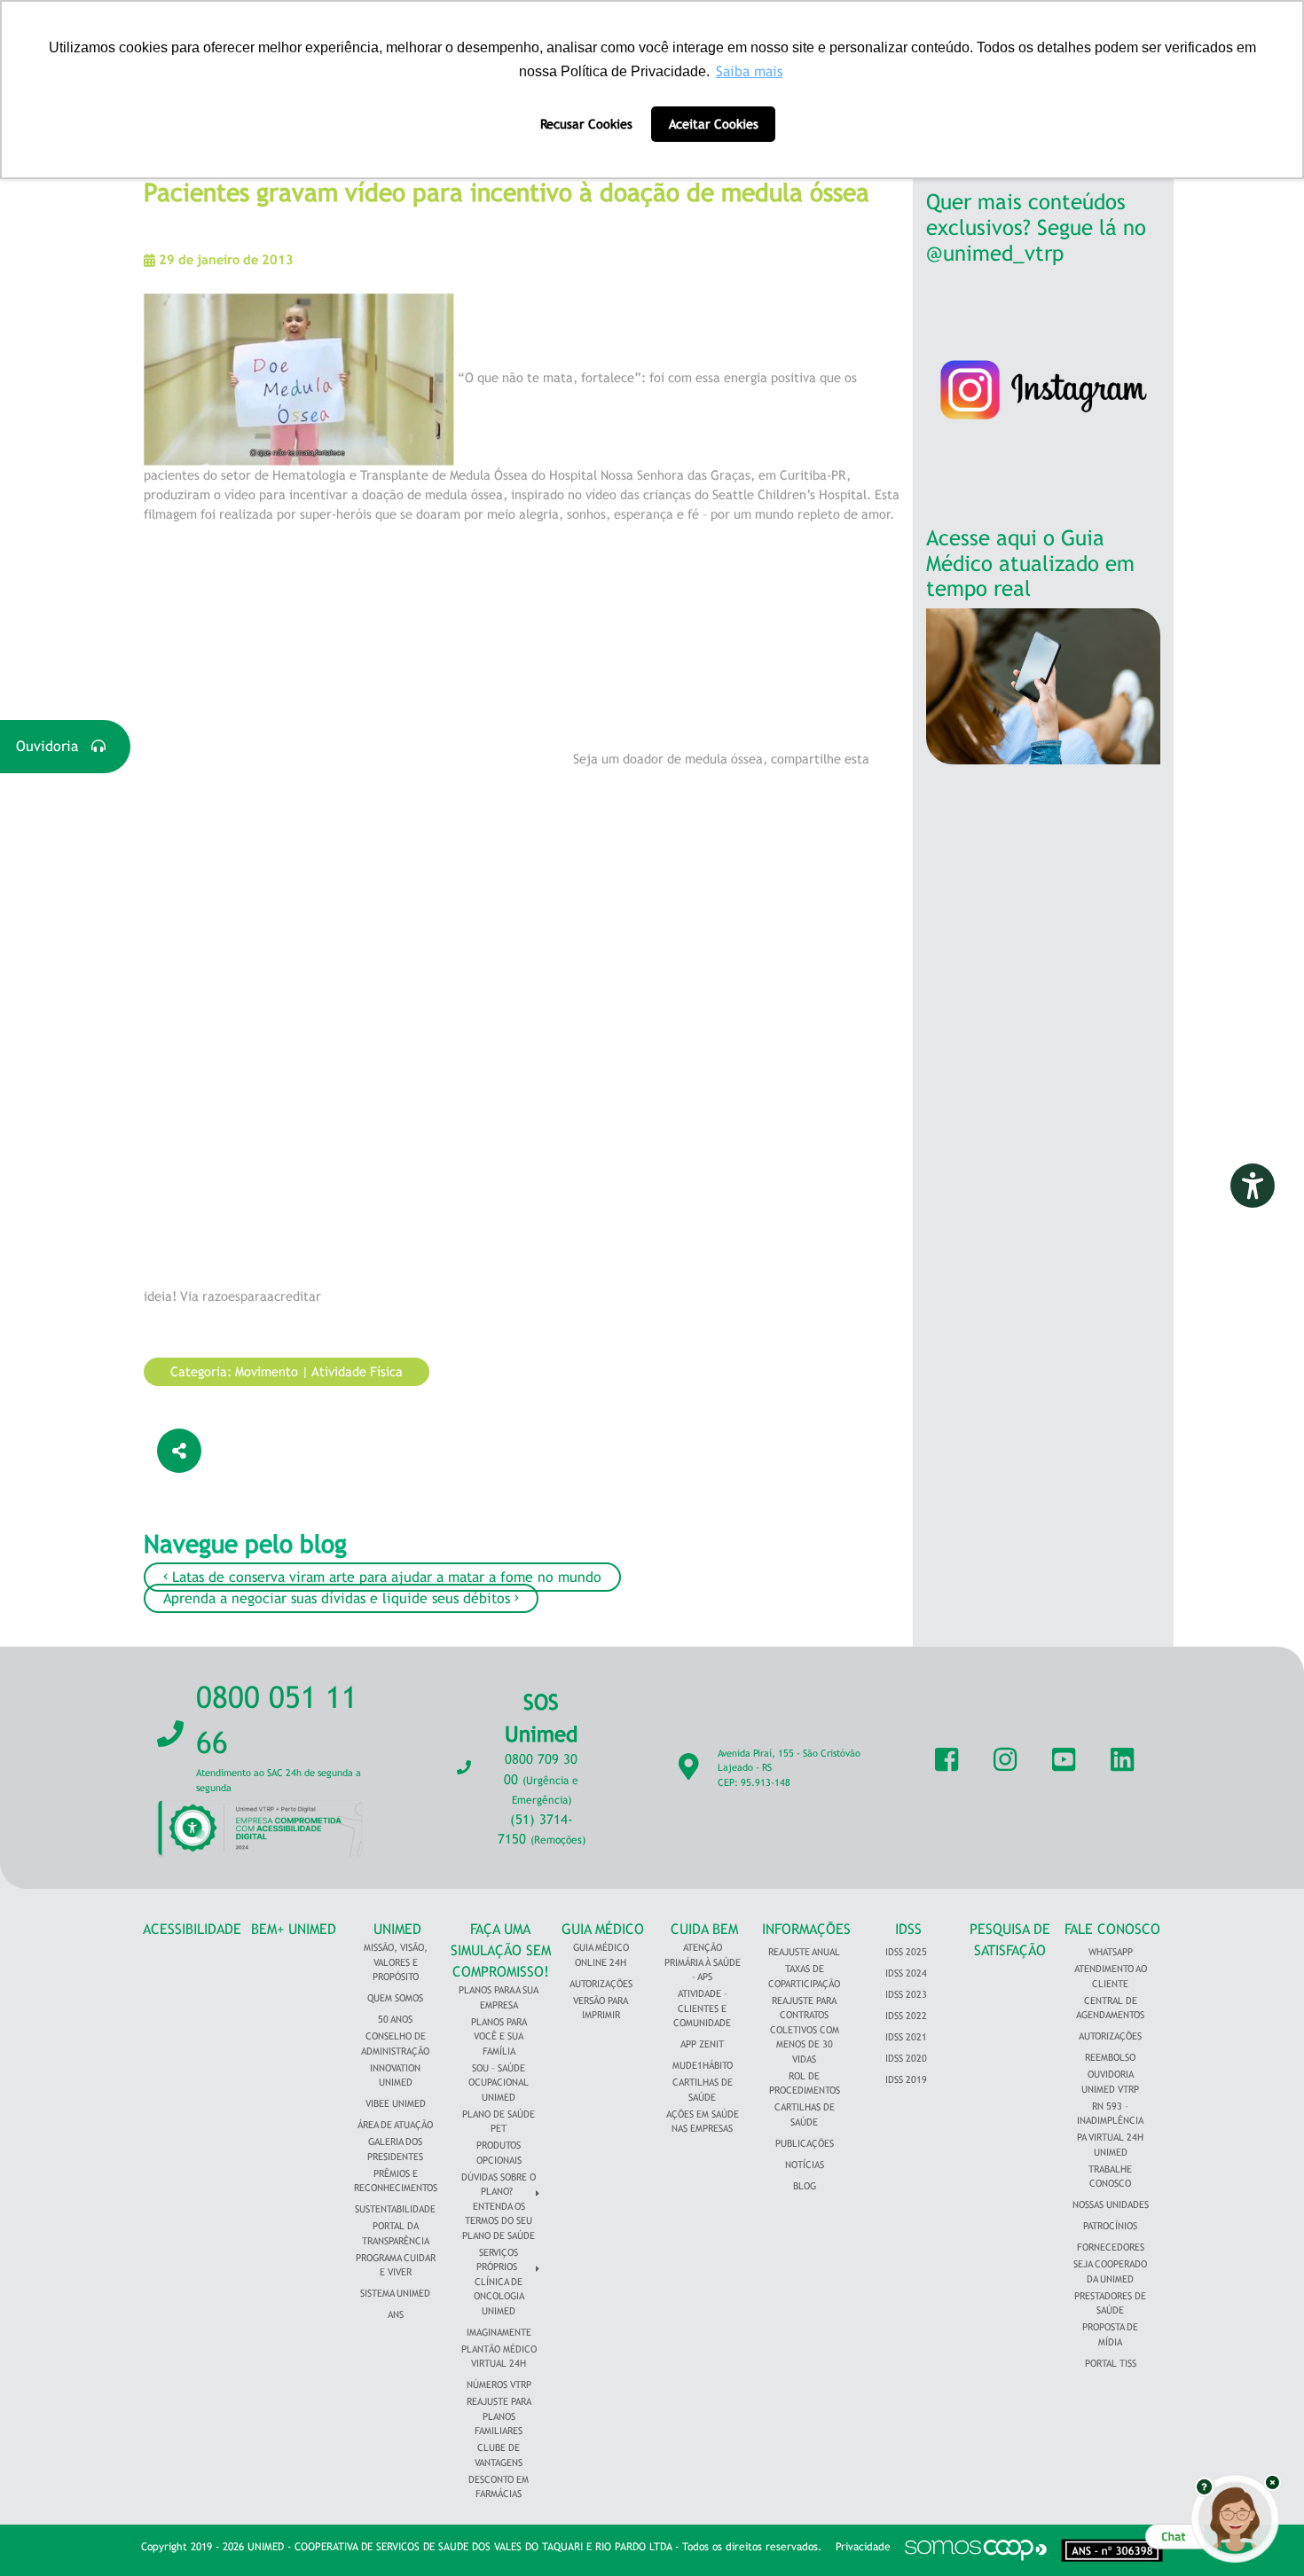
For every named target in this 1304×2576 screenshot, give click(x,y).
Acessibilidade (192, 1929)
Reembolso (1110, 2057)
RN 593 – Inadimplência (1110, 2114)
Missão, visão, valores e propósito (396, 1962)
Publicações (805, 2143)
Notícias (805, 2165)
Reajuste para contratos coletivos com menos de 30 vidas (805, 2030)
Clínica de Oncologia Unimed (499, 2296)
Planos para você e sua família (499, 2036)
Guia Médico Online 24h (601, 1955)
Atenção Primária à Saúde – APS (703, 1962)
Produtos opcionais (499, 2153)
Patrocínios (1110, 2226)
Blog (805, 2186)
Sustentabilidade (395, 2209)
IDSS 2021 (906, 2037)
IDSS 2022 (906, 2016)
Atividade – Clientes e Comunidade (702, 2008)
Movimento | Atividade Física (319, 1371)
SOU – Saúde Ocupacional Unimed (499, 2083)
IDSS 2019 (906, 2079)
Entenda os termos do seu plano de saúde (499, 2221)
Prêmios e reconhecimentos (396, 2181)
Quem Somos (395, 1998)
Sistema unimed (395, 2293)
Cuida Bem (704, 1929)
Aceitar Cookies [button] (714, 124)
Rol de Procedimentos (805, 2083)
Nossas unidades (1111, 2204)
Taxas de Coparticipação (804, 1976)
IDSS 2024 (906, 1973)
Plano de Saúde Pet (499, 2122)
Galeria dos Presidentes (395, 2149)
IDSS (908, 1929)
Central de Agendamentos (1110, 2008)
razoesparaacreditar (262, 1296)
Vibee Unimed (396, 2103)
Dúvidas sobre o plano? (499, 2185)
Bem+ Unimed (294, 1929)
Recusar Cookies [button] (586, 124)
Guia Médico (603, 1929)
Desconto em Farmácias (499, 2487)
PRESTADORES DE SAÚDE (1110, 2303)
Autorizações (601, 1984)
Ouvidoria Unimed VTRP (1110, 2082)
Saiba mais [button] (749, 71)
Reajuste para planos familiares (499, 2416)
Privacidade (863, 2547)
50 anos (395, 2019)
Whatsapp (1111, 1952)
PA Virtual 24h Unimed (1110, 2145)
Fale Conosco (1112, 1929)
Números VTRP (499, 2384)
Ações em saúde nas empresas (703, 2122)
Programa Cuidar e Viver (396, 2265)
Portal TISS (1111, 2363)
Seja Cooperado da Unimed (1110, 2271)
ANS (396, 2314)
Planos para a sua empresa (499, 1997)
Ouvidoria (54, 746)
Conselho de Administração (395, 2044)
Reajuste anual (804, 1952)
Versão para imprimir (601, 2008)
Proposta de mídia (1110, 2334)
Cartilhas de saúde (805, 2114)
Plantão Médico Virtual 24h (499, 2357)
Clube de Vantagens (499, 2455)
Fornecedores (1111, 2247)
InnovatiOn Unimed (395, 2075)
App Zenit (702, 2044)
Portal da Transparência (396, 2233)
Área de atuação (395, 2125)
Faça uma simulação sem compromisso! (501, 1950)
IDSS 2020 (906, 2058)
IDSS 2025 (906, 1952)
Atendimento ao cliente (1111, 1976)
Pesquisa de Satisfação (1010, 1940)
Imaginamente (499, 2332)
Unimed (397, 1929)
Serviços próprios (497, 2260)
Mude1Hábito (703, 2065)
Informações (806, 1929)
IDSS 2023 (906, 1994)
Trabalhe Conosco (1110, 2177)
